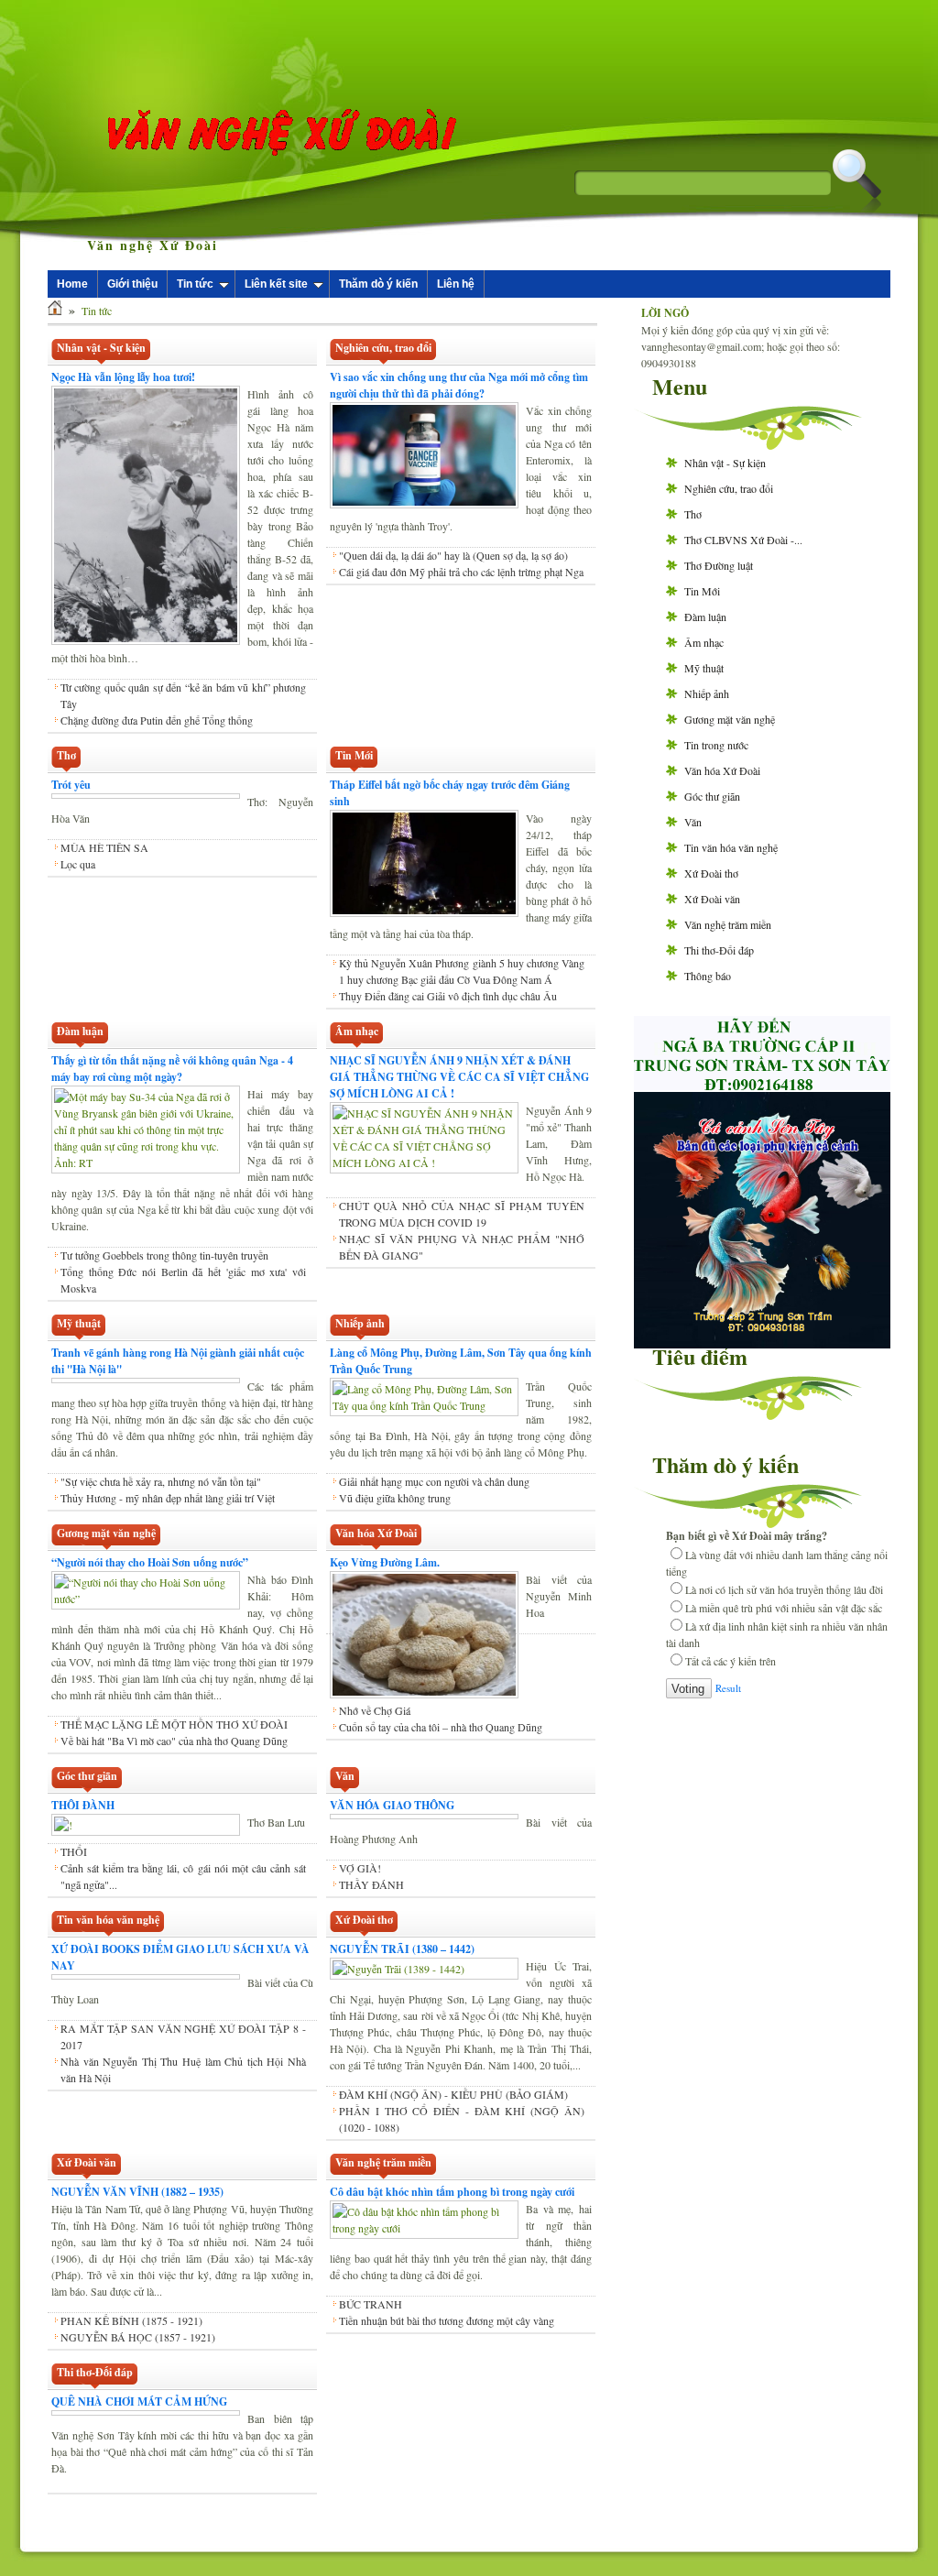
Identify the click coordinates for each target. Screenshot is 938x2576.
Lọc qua (78, 864)
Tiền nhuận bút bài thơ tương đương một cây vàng (447, 2320)
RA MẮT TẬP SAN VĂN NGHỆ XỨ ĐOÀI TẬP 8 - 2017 (183, 2036)
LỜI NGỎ (665, 313)
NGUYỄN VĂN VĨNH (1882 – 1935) (137, 2192)
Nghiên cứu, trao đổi (729, 488)
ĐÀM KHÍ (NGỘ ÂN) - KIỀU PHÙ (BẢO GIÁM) (453, 2094)
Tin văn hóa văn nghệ (731, 847)
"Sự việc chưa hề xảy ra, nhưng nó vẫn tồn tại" (161, 1481)
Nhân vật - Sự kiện (725, 463)
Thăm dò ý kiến (378, 284)
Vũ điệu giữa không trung (395, 1498)
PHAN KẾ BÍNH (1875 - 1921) (131, 2320)
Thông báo (708, 976)
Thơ (693, 514)
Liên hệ (456, 284)
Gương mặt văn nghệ (730, 719)
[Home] (55, 311)
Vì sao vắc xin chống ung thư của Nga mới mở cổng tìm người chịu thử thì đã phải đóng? (459, 385)
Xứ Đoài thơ (711, 873)
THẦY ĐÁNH (371, 1884)
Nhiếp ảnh (707, 693)
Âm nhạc (704, 642)
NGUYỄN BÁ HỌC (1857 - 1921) (138, 2337)
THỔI (74, 1851)
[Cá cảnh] (762, 1344)
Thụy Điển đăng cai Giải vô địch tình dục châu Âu (448, 996)
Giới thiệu (132, 284)
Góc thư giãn (712, 796)
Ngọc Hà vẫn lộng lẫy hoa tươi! (123, 377)
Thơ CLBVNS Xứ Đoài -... (743, 540)
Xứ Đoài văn (712, 899)
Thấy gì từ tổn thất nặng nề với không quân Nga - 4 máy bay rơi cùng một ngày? (172, 1069)
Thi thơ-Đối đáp (719, 950)
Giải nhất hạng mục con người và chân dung (434, 1481)
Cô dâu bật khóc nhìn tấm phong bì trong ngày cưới (452, 2192)
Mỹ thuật (704, 668)
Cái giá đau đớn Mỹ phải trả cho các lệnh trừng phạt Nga (461, 572)
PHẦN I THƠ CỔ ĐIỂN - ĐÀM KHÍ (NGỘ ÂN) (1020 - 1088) (462, 2119)
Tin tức (195, 284)
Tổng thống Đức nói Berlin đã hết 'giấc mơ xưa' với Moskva (183, 1280)
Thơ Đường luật (719, 565)
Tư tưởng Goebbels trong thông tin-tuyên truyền (164, 1255)
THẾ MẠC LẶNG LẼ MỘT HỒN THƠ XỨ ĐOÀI (174, 1724)
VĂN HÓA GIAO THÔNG (392, 1805)
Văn (693, 822)
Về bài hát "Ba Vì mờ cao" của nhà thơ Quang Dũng (174, 1741)
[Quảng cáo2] (762, 1086)
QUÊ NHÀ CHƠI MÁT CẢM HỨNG (139, 2401)
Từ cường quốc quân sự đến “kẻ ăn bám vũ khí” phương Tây (183, 695)
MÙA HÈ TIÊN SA (104, 847)
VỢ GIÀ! (360, 1868)
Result (728, 1688)
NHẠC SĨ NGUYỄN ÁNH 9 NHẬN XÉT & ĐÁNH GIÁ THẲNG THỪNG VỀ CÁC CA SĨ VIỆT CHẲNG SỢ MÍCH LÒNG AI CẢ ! (459, 1077)
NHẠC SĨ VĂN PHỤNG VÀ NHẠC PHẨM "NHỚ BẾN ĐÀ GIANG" (462, 1247)
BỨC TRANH (371, 2304)
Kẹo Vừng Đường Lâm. (385, 1562)
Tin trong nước (716, 745)
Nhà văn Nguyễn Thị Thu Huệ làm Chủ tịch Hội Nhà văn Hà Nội (183, 2069)
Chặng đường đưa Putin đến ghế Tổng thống (157, 720)
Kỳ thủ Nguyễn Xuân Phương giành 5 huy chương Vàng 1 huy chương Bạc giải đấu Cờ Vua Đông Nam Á (462, 971)
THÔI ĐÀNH (83, 1805)
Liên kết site (276, 284)
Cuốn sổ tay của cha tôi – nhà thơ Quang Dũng (441, 1727)
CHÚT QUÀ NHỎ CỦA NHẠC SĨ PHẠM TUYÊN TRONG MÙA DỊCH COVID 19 (462, 1214)
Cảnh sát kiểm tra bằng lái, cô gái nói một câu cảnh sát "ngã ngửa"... (183, 1876)
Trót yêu (71, 785)
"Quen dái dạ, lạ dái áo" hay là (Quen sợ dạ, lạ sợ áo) (453, 555)
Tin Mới (702, 591)
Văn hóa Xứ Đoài (722, 770)
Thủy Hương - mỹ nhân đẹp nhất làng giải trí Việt (168, 1498)
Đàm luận (705, 617)
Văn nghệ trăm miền (728, 924)
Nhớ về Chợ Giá (375, 1710)
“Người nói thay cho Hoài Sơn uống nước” (150, 1562)
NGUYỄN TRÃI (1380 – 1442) (402, 1949)
